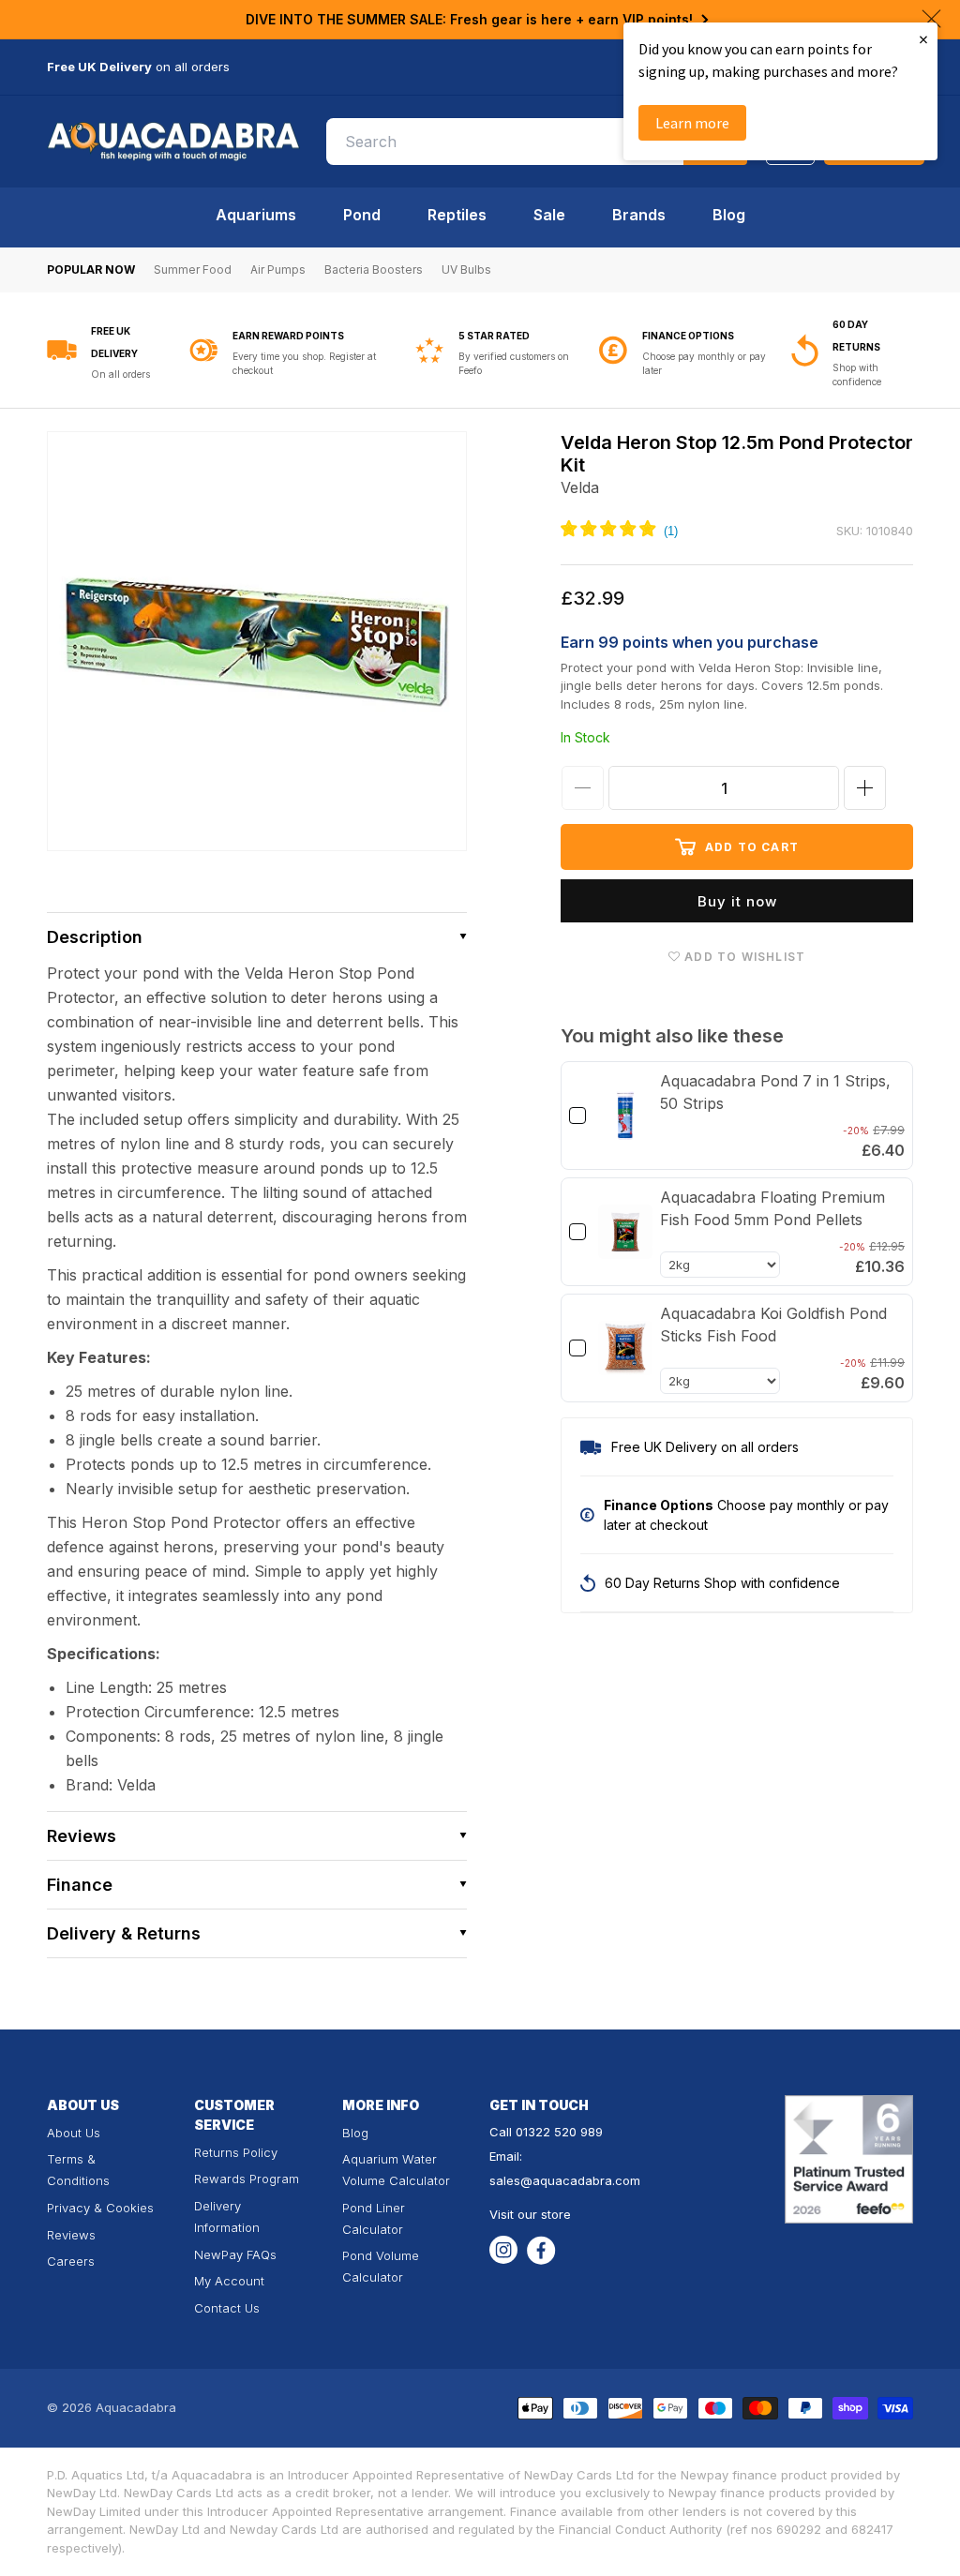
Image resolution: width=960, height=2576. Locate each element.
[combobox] (537, 142)
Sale (549, 215)
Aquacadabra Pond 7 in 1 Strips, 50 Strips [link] (775, 1092)
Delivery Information (227, 2217)
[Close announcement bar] (931, 19)
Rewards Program (247, 2179)
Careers (71, 2261)
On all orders (120, 374)
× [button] (923, 39)
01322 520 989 (559, 2132)
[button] (257, 937)
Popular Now (91, 270)
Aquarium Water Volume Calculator (396, 2170)
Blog (729, 215)
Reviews (71, 2235)
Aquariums (256, 215)
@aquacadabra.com (580, 2180)
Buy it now (737, 901)
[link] (625, 1116)
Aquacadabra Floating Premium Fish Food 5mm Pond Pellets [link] (772, 1208)
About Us (74, 2133)
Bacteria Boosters (374, 270)
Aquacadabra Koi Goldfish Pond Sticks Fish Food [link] (773, 1325)
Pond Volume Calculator (381, 2266)
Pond (362, 215)
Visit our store (530, 2214)
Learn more (692, 123)
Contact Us (227, 2308)
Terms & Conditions (78, 2170)
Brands (639, 215)
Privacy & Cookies (100, 2208)
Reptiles (457, 215)
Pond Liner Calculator (374, 2218)
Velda (580, 487)
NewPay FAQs (235, 2254)
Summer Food (193, 270)
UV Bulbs (466, 270)
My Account (229, 2281)
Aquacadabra (136, 2407)
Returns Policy (236, 2152)
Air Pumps (278, 270)
